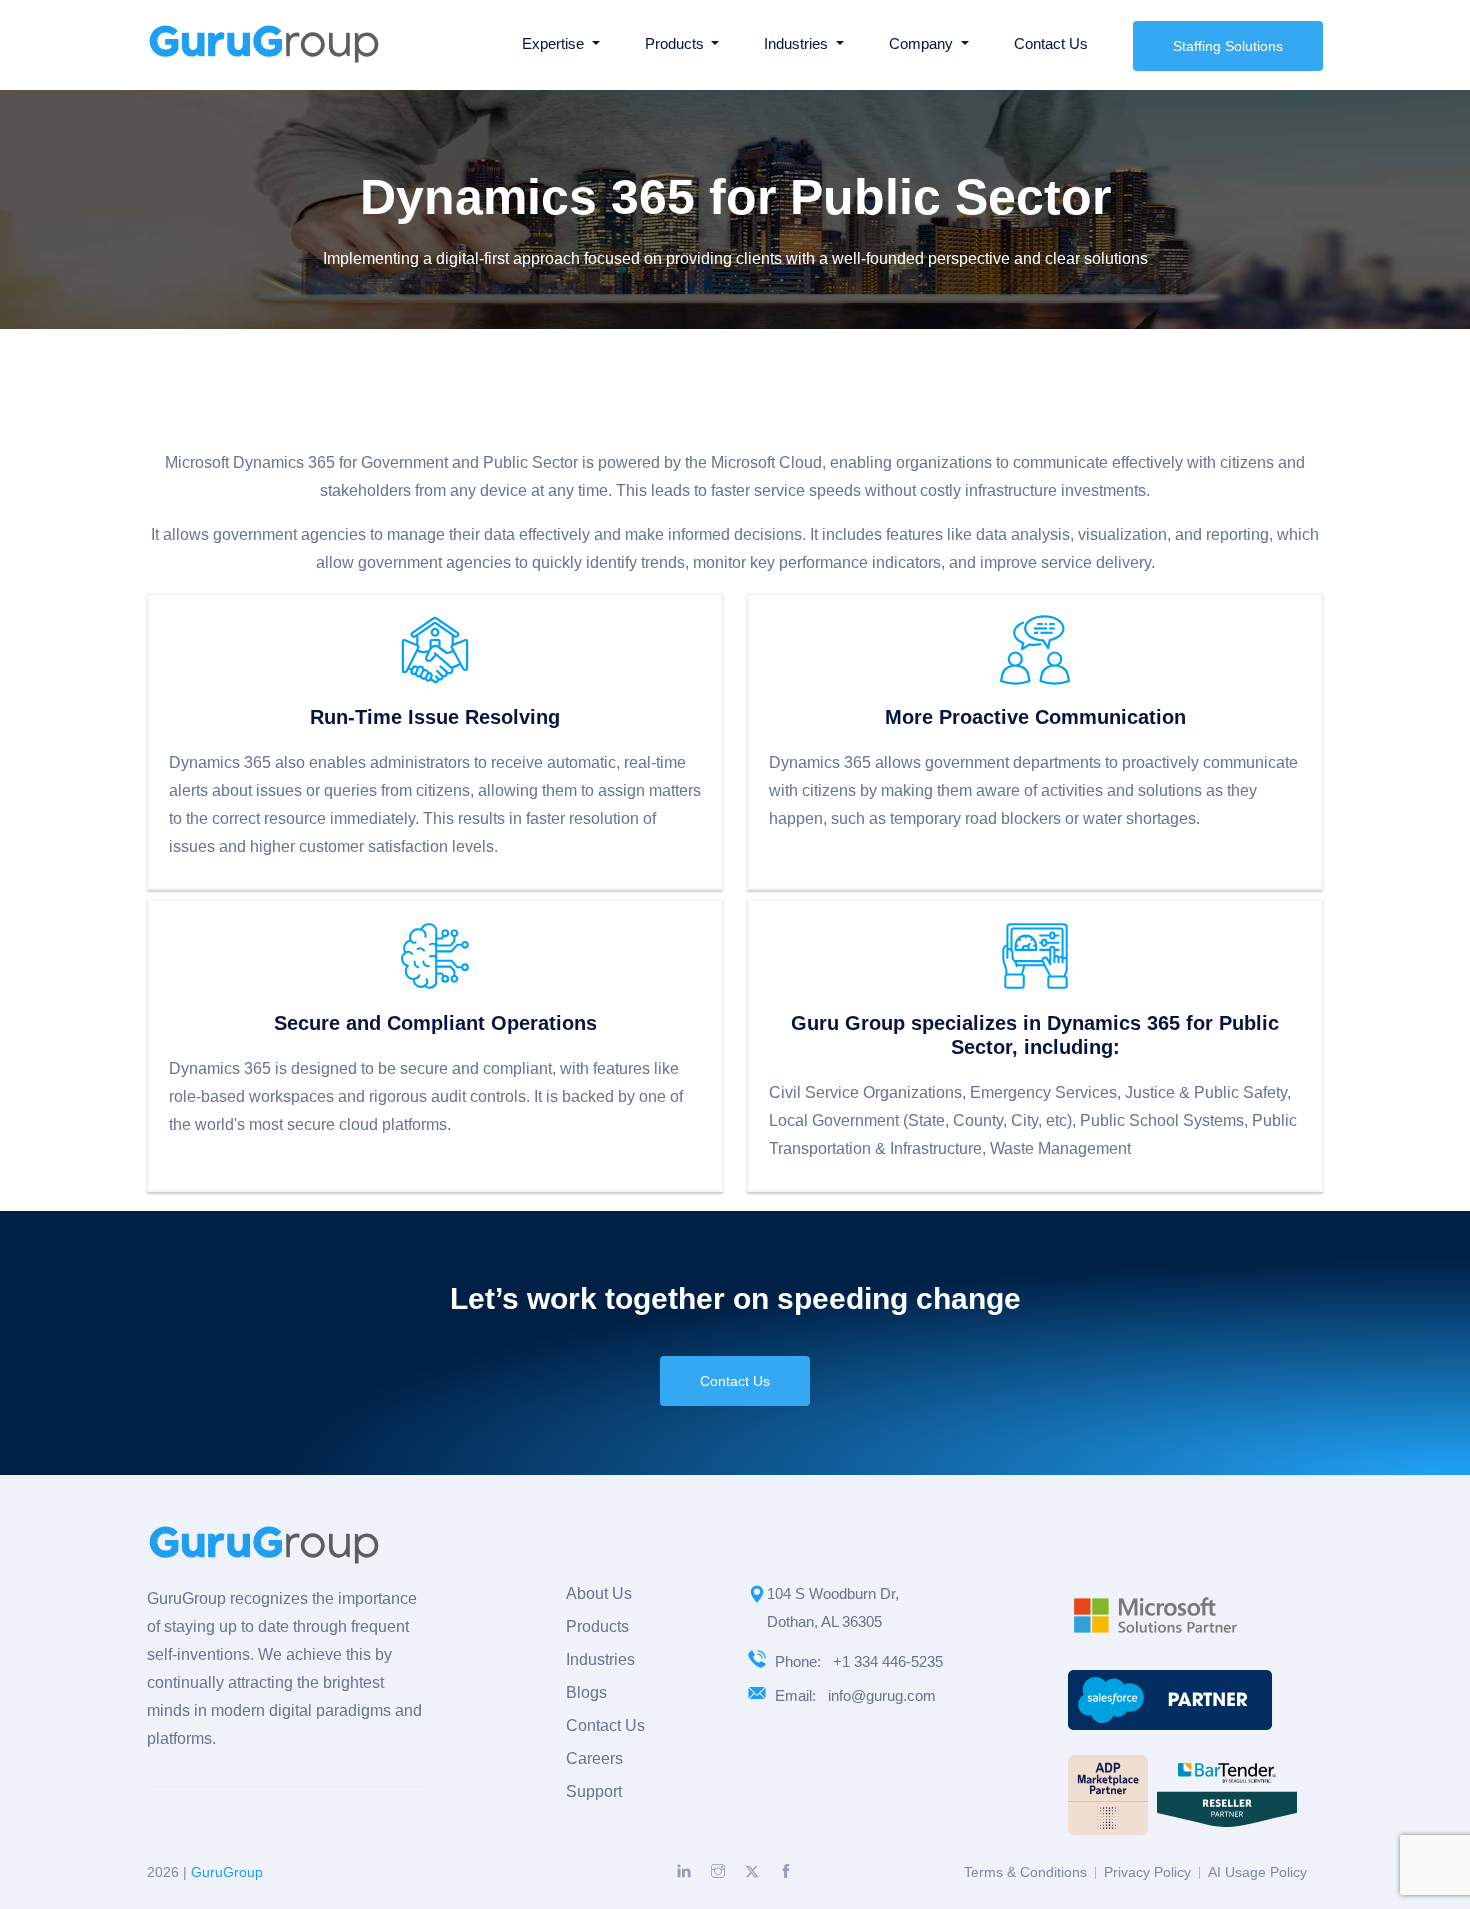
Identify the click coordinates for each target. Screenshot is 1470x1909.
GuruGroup (227, 1872)
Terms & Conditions (1025, 1872)
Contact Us (1051, 43)
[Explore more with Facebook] (786, 1871)
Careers (594, 1758)
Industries (600, 1659)
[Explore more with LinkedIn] (684, 1871)
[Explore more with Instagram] (718, 1871)
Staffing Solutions (1228, 46)
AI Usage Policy (1257, 1872)
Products (597, 1626)
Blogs (586, 1692)
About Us (599, 1593)
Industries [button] (798, 43)
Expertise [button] (555, 43)
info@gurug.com (882, 1695)
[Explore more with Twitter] (752, 1872)
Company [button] (923, 43)
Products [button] (676, 43)
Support (594, 1791)
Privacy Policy (1147, 1872)
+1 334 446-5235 (888, 1661)
